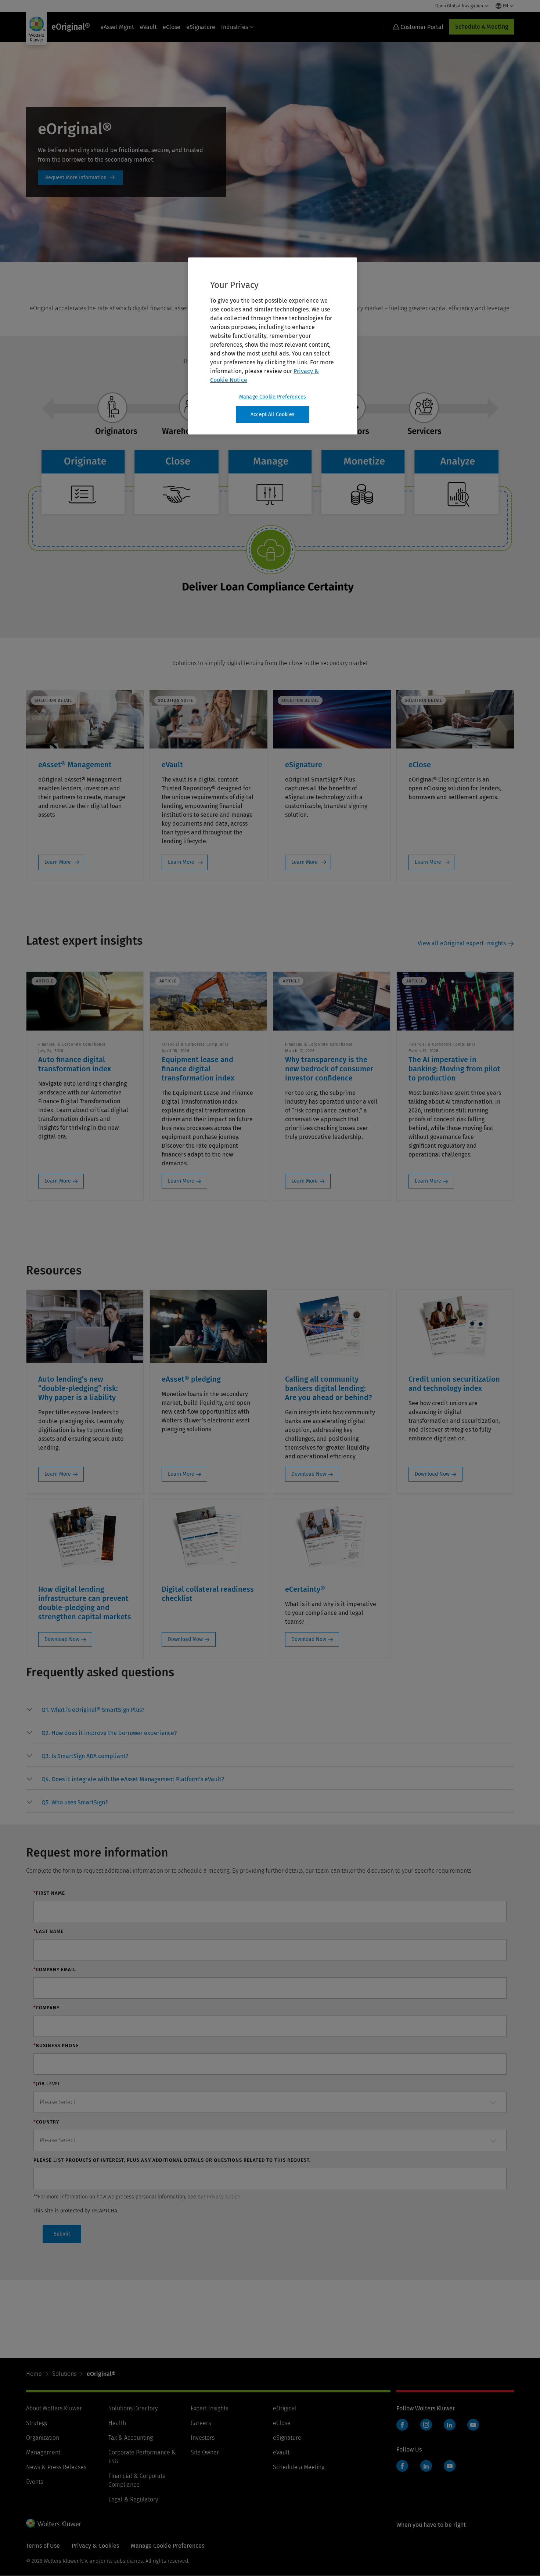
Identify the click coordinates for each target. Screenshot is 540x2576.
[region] (273, 346)
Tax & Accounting (131, 2438)
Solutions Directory (133, 2408)
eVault (148, 27)
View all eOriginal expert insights (462, 943)
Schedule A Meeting (482, 27)
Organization (43, 2438)
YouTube (473, 2425)
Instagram (426, 2425)
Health (117, 2423)
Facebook (402, 2425)
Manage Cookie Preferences (273, 397)
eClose (172, 27)
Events (35, 2482)
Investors (203, 2438)
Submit (62, 2234)
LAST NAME (48, 1931)
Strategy (37, 2423)
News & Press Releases (56, 2467)
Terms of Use (43, 2546)
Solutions (64, 2374)
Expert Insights (209, 2408)
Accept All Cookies (273, 414)
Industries (235, 27)
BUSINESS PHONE (56, 2045)
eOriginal (285, 2408)
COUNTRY (46, 2122)
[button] (93, 1710)
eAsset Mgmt (117, 27)
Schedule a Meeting (299, 2467)
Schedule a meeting (80, 178)
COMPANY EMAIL (55, 1969)
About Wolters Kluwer (54, 2408)
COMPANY (46, 2008)
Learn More (58, 862)
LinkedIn (450, 2425)
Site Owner (205, 2452)
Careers (201, 2423)
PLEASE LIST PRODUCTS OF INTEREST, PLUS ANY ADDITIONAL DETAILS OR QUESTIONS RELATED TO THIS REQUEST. (172, 2160)
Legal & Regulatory (133, 2499)
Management (43, 2452)
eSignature (201, 27)
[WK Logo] (54, 2523)
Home (34, 2374)
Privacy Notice (224, 2197)
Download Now (309, 1474)
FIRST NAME (49, 1893)
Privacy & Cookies (95, 2546)
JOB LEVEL (47, 2084)
